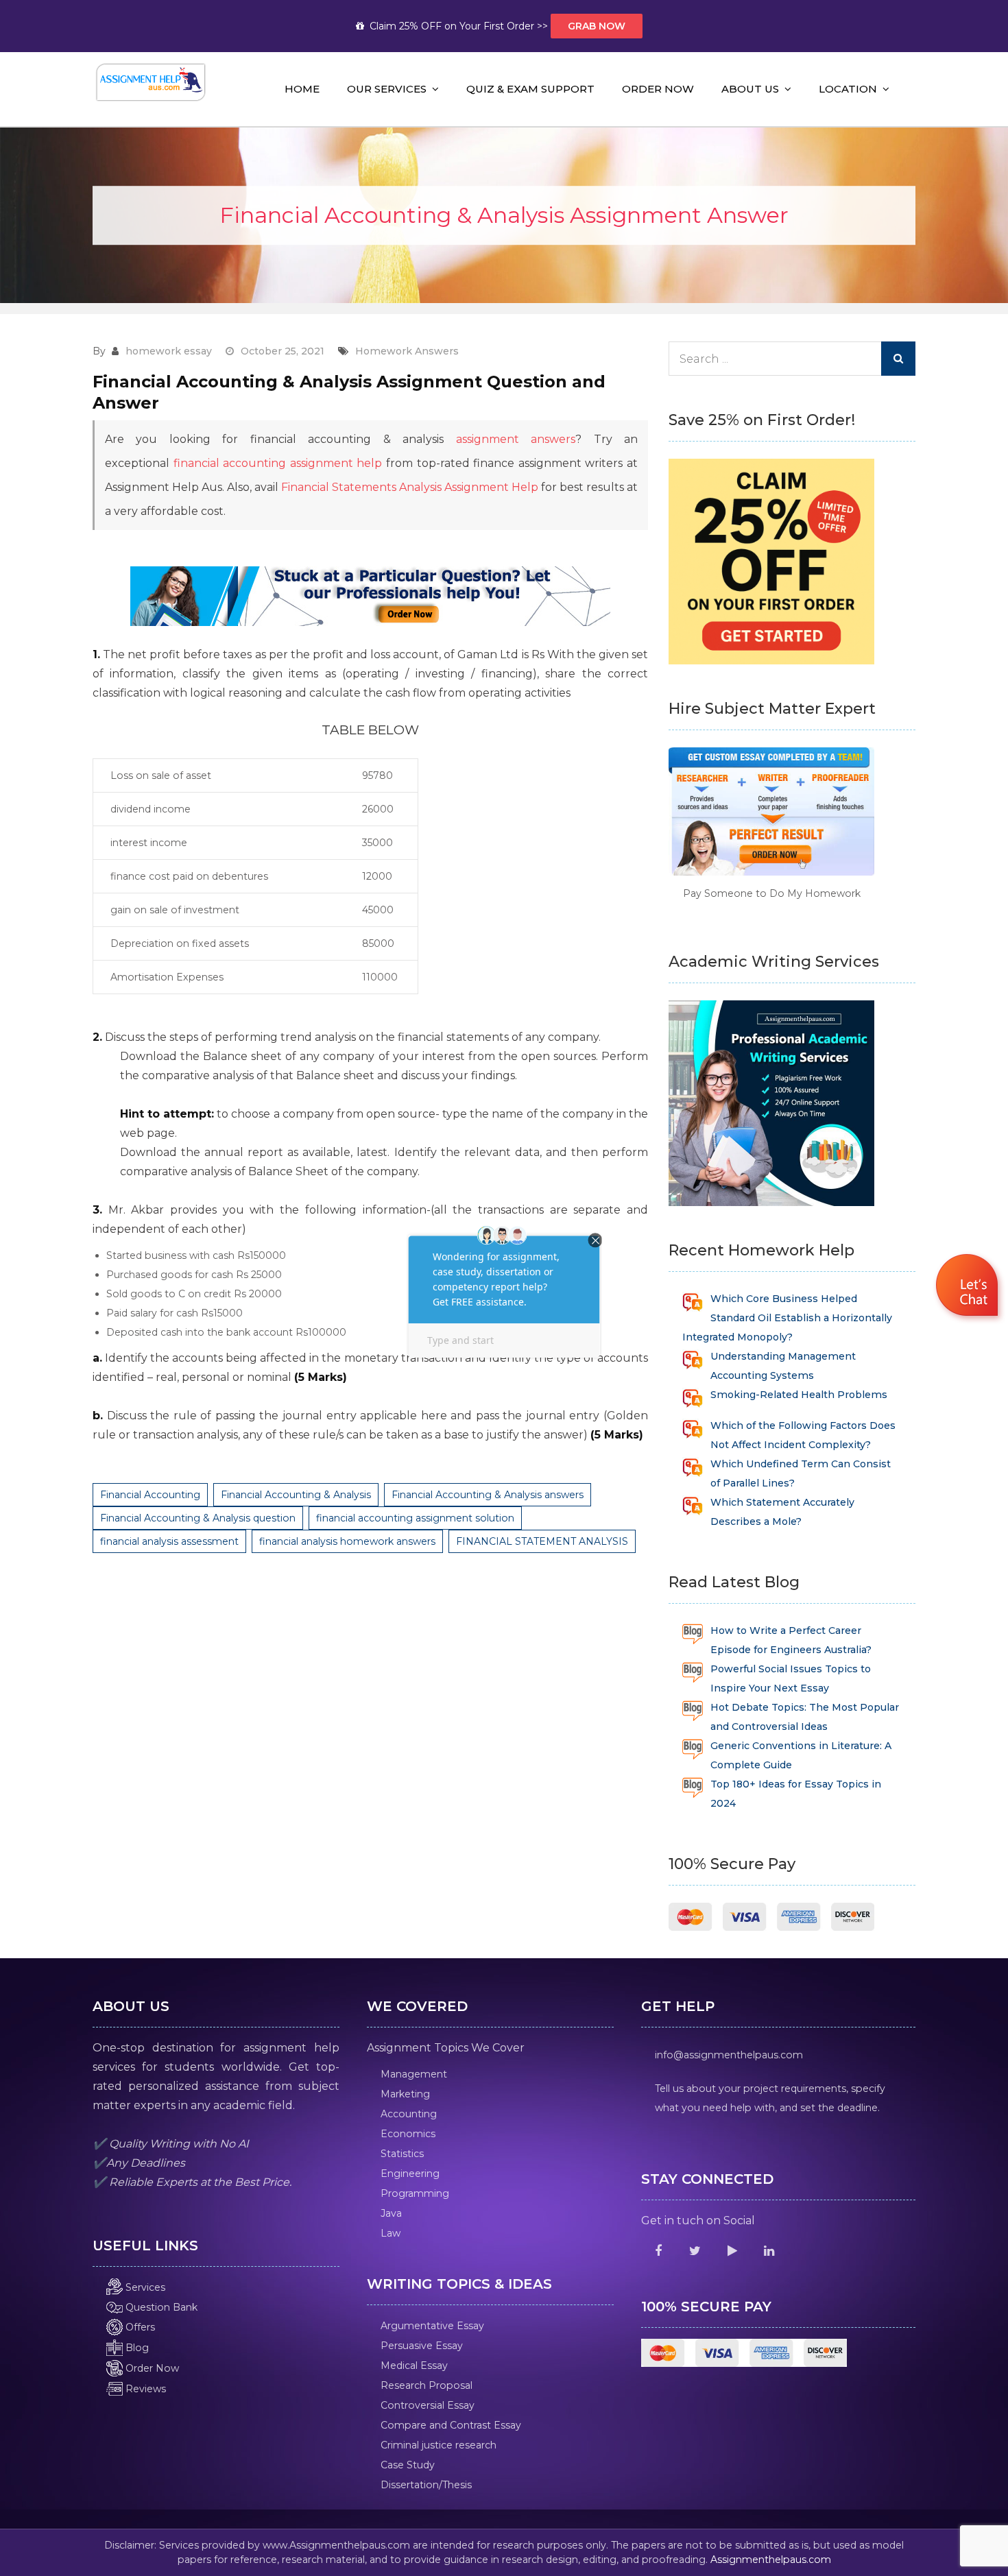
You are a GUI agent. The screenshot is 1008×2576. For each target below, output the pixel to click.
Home (302, 89)
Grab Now (597, 26)
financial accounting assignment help (278, 463)
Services (144, 2287)
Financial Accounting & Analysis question (198, 1518)
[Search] (898, 359)
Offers (139, 2327)
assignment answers (516, 439)
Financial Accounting (150, 1495)
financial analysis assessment (169, 1541)
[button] (969, 1287)
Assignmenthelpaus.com (771, 2560)
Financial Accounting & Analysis (296, 1495)
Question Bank (160, 2307)
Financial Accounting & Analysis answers (488, 1495)
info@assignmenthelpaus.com (729, 2055)
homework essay (169, 351)
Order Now (658, 89)
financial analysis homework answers (347, 1541)
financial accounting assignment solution (415, 1518)
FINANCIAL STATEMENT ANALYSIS (542, 1541)
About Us (750, 89)
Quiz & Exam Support (530, 89)
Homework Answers (407, 351)
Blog (136, 2348)
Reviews (144, 2389)
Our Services (387, 89)
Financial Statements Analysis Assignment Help (410, 487)
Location (848, 89)
